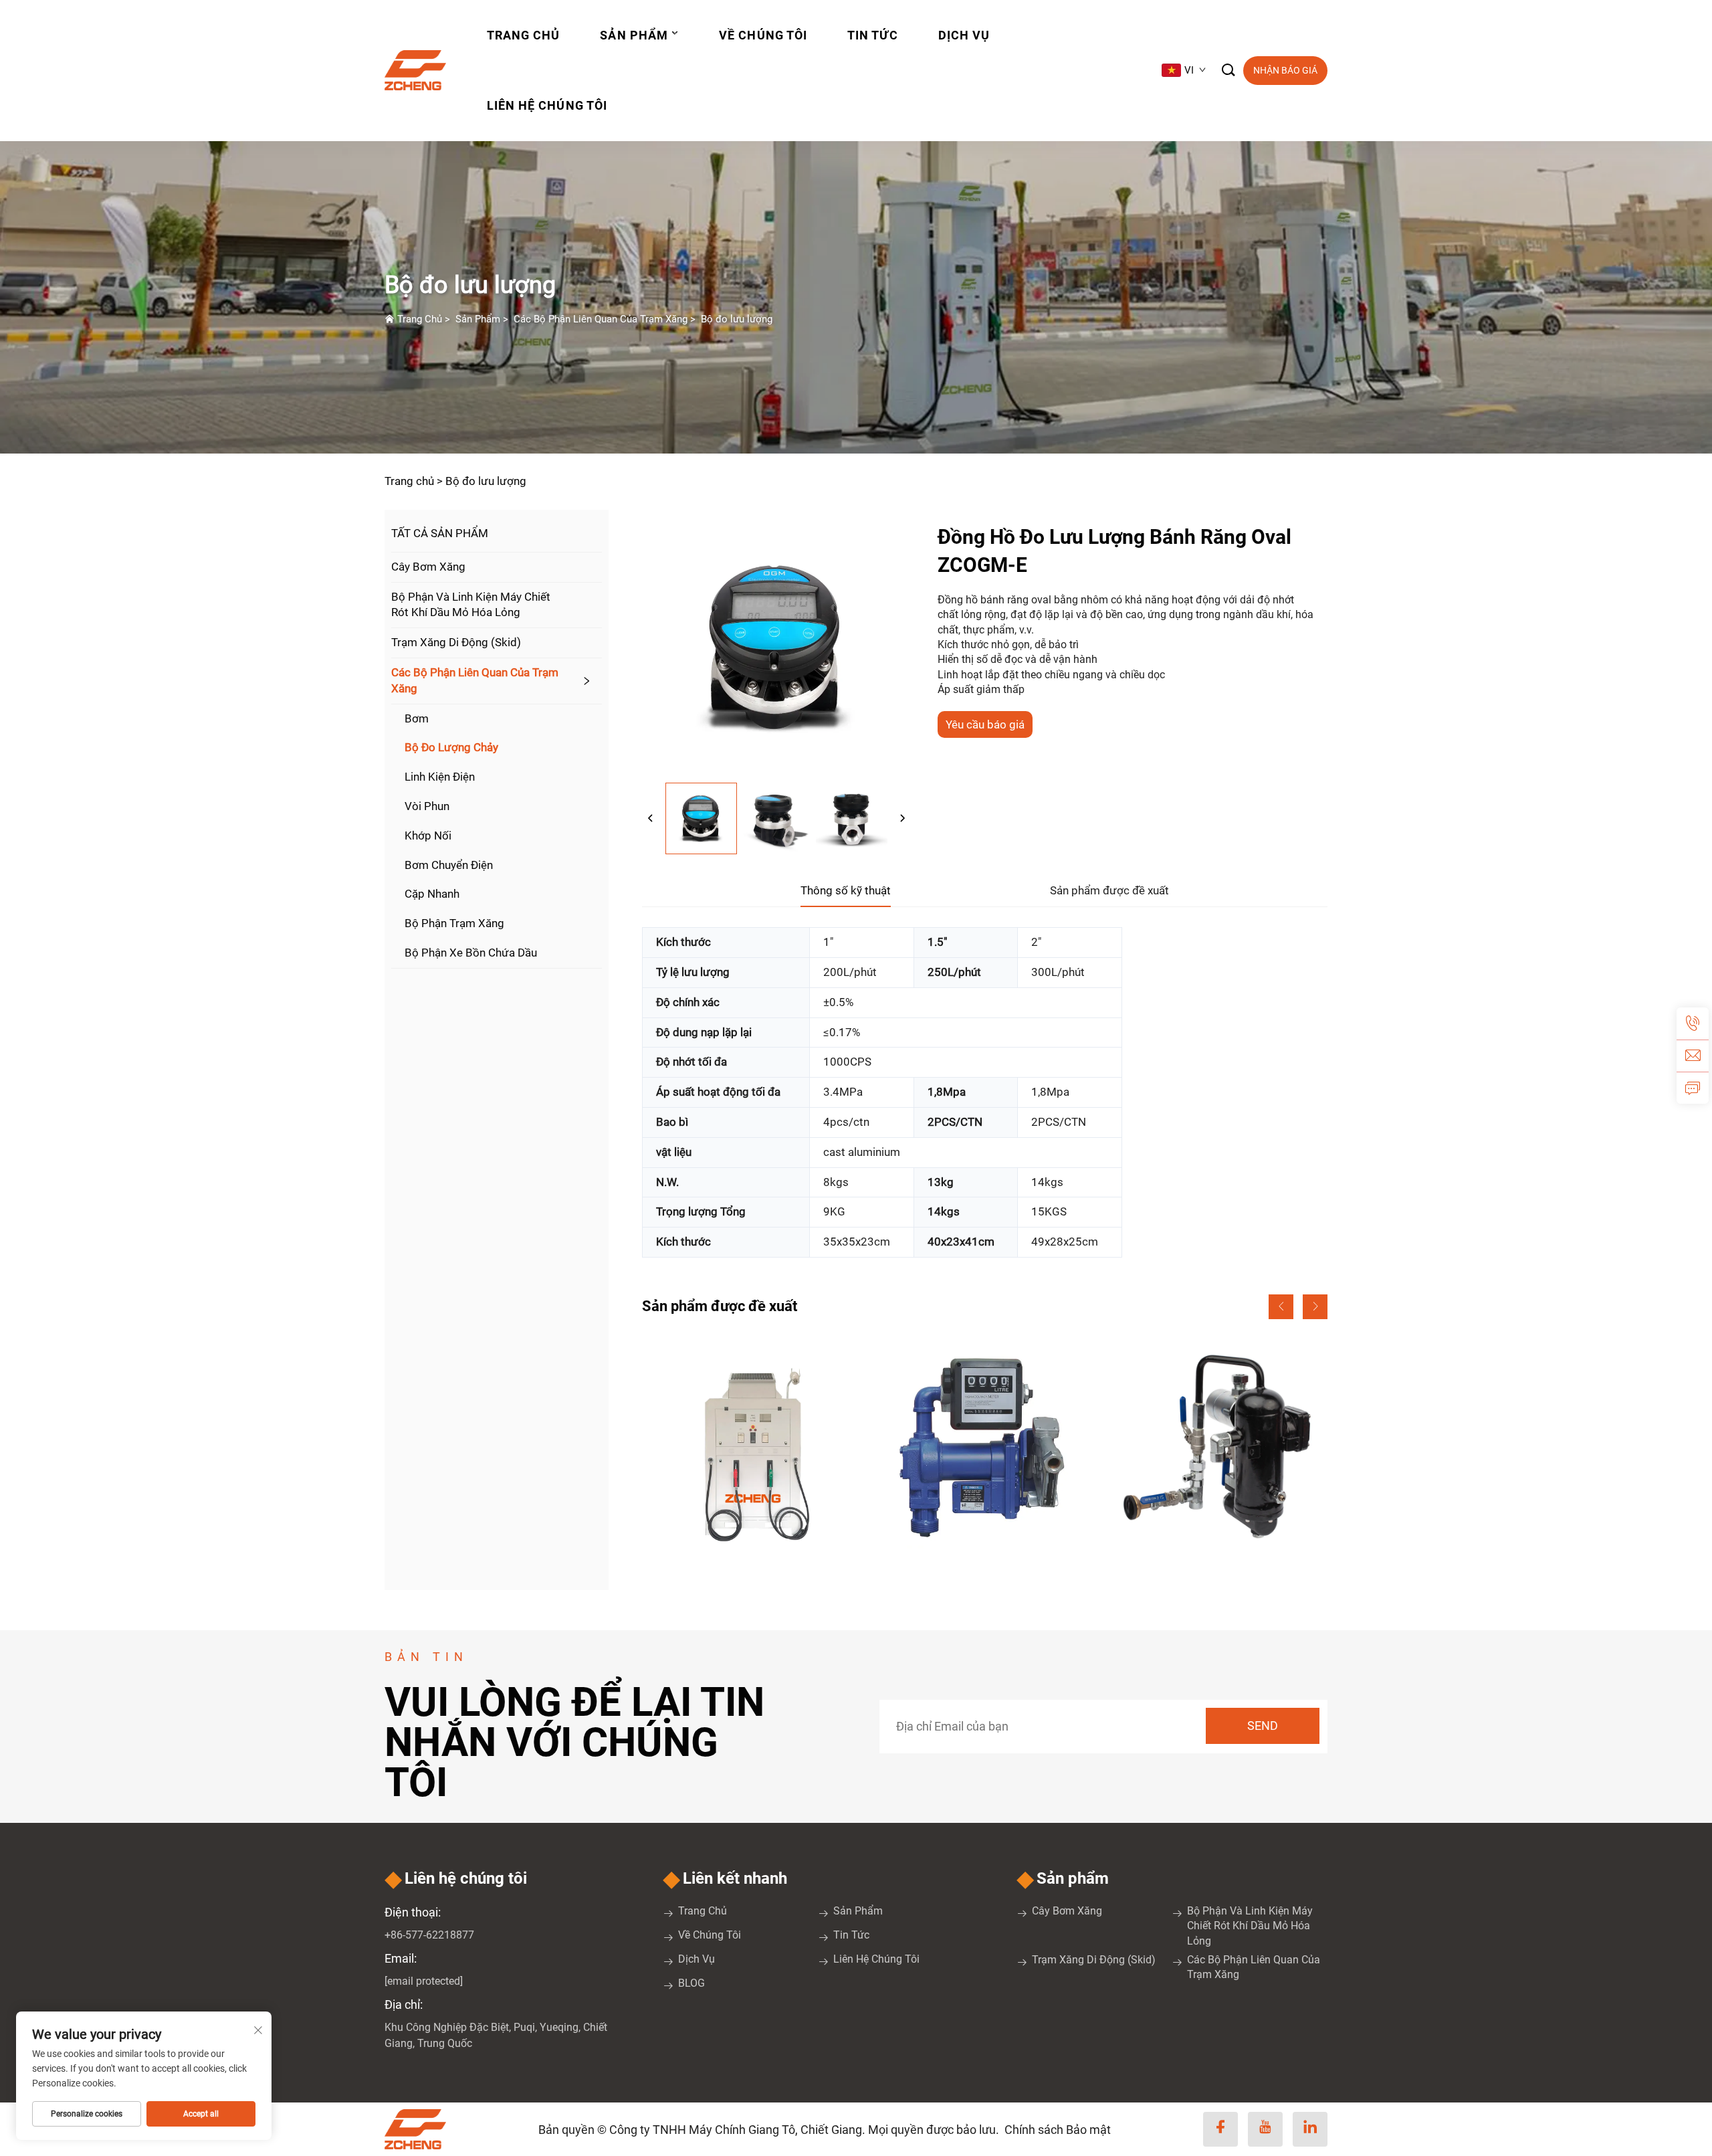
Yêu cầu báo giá (985, 724)
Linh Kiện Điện (440, 777)
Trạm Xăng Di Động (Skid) (456, 642)
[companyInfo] (420, 70)
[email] (1693, 1056)
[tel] (1693, 1023)
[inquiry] (1693, 1088)
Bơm (417, 718)
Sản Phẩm (634, 35)
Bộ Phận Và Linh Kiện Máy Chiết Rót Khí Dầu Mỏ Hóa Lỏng (471, 605)
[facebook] (1220, 2129)
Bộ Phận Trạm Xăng (454, 923)
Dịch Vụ (964, 35)
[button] (1281, 1307)
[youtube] (1265, 2129)
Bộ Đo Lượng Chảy (451, 747)
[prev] (651, 819)
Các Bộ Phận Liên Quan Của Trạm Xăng (601, 319)
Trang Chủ (524, 35)
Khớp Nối (428, 836)
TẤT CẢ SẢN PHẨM (440, 533)
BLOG (691, 1983)
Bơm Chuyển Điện (449, 865)
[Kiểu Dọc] (751, 1448)
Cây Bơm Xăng (428, 567)
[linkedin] (1310, 2129)
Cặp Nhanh (432, 894)
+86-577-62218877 (429, 1935)
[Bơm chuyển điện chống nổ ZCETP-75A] (984, 1448)
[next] (902, 819)
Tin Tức (873, 35)
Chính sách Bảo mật (1058, 2130)
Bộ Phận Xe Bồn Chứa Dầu (471, 953)
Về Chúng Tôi (763, 35)
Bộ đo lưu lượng (737, 319)
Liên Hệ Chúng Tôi (547, 105)
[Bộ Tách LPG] (1218, 1448)
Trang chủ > (414, 481)
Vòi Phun (427, 806)
